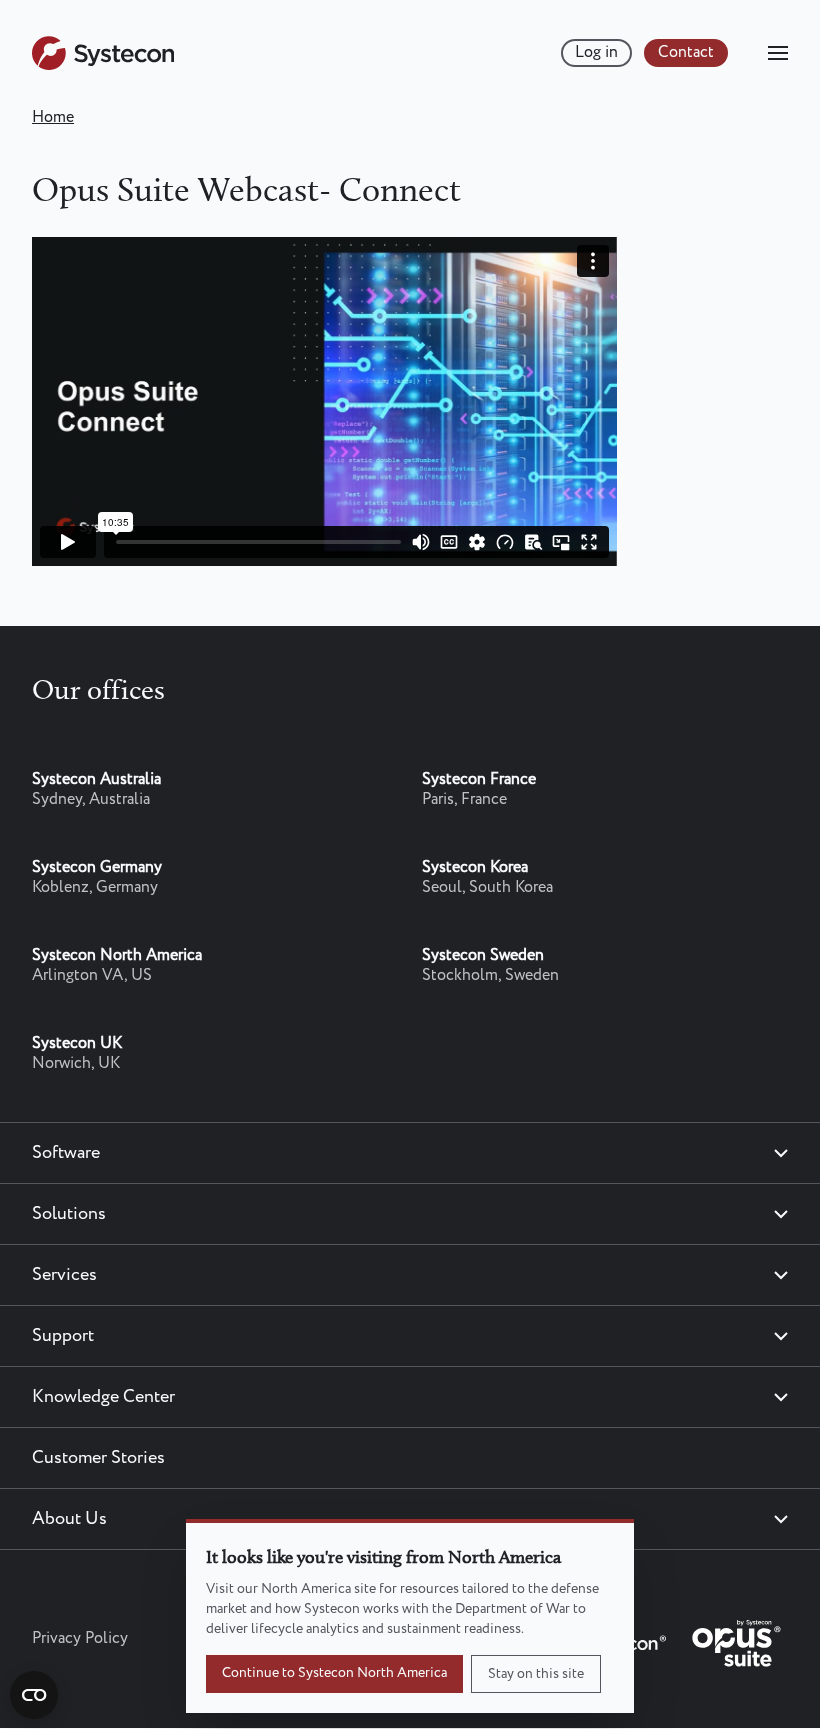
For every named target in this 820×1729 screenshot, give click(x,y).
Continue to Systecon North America (334, 1673)
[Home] (103, 65)
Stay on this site (536, 1674)
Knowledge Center (103, 1397)
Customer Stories (98, 1458)
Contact (686, 52)
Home (53, 117)
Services (64, 1275)
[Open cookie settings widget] (34, 1695)
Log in (596, 52)
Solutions (69, 1214)
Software (66, 1153)
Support (63, 1336)
